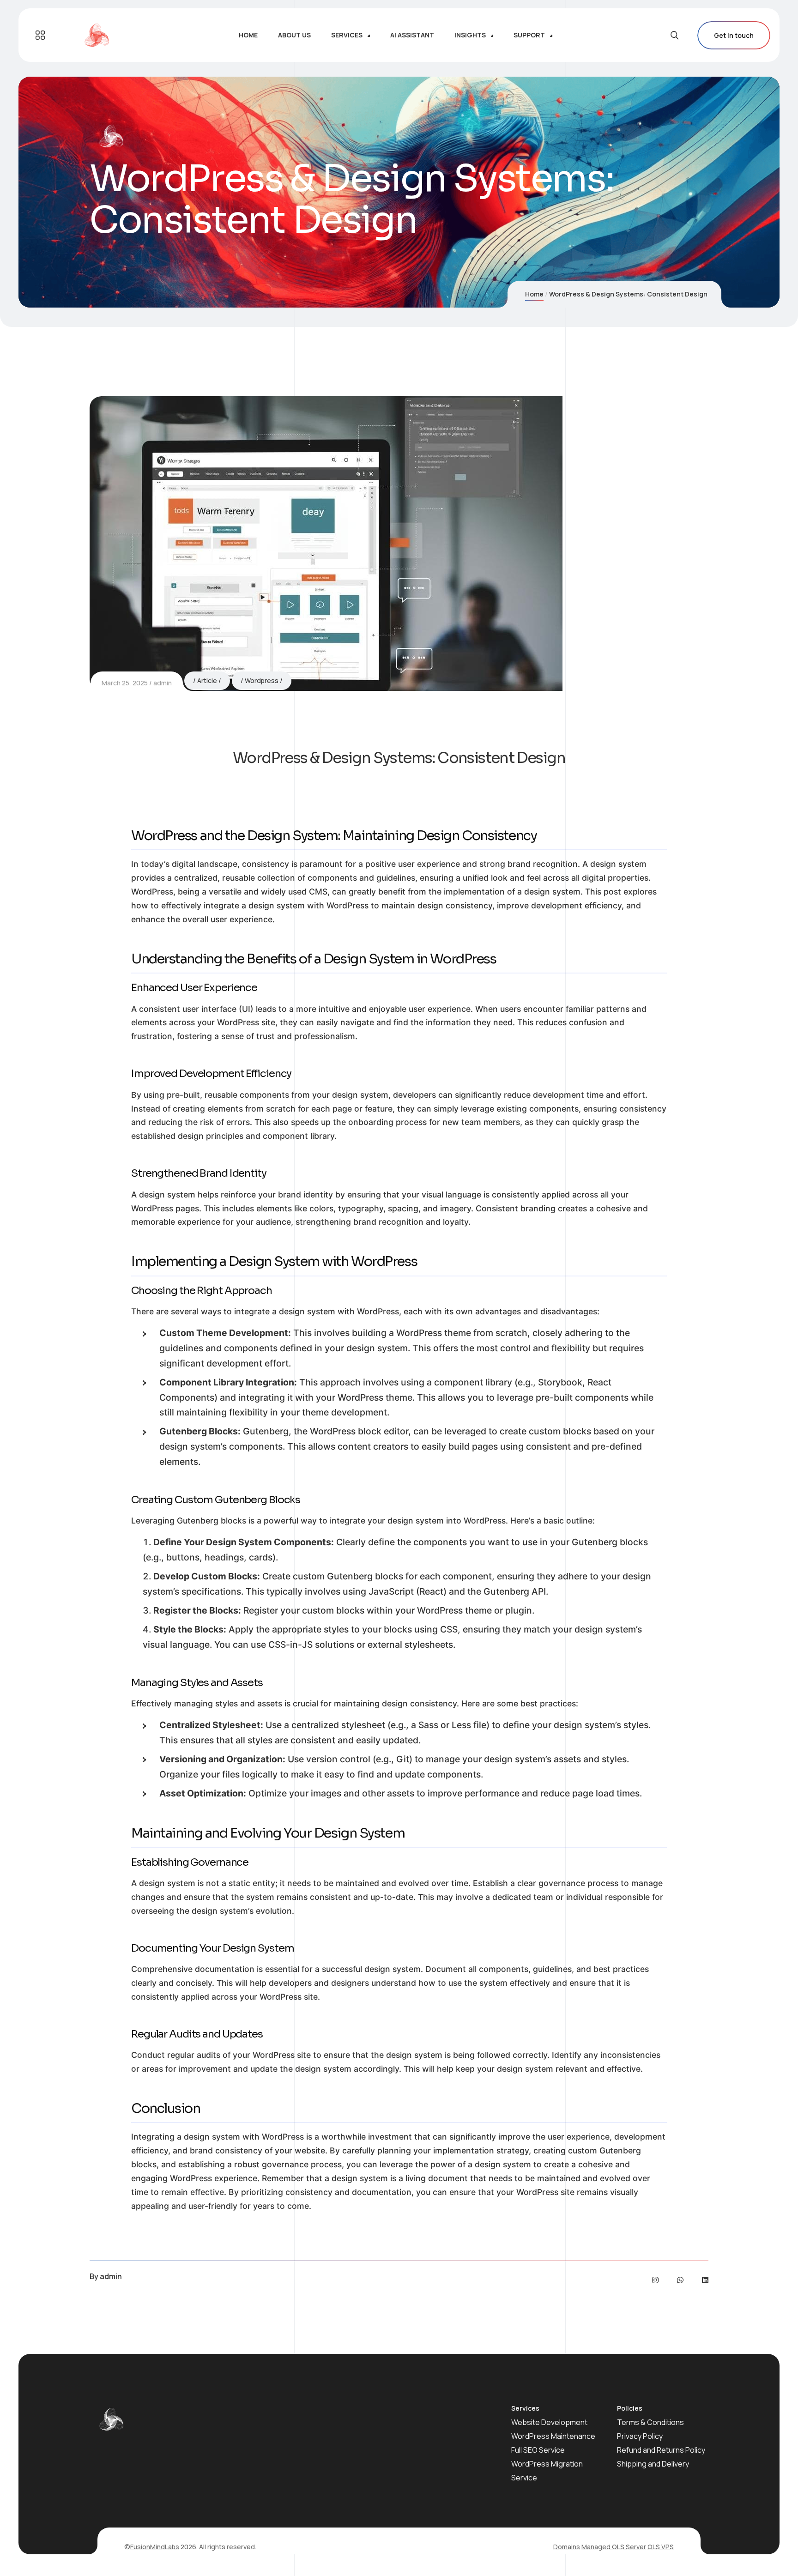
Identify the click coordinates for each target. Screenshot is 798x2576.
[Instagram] (655, 2280)
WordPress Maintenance (553, 2436)
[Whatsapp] (680, 2280)
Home (534, 294)
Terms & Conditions (650, 2422)
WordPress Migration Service (547, 2471)
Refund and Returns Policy (661, 2450)
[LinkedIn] (705, 2280)
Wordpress (262, 680)
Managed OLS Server (614, 2547)
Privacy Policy (640, 2436)
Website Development (549, 2422)
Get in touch (734, 35)
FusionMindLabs (155, 2547)
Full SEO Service (538, 2450)
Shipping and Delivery (653, 2464)
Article (207, 680)
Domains (567, 2547)
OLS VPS (661, 2547)
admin (163, 683)
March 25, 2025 (125, 683)
